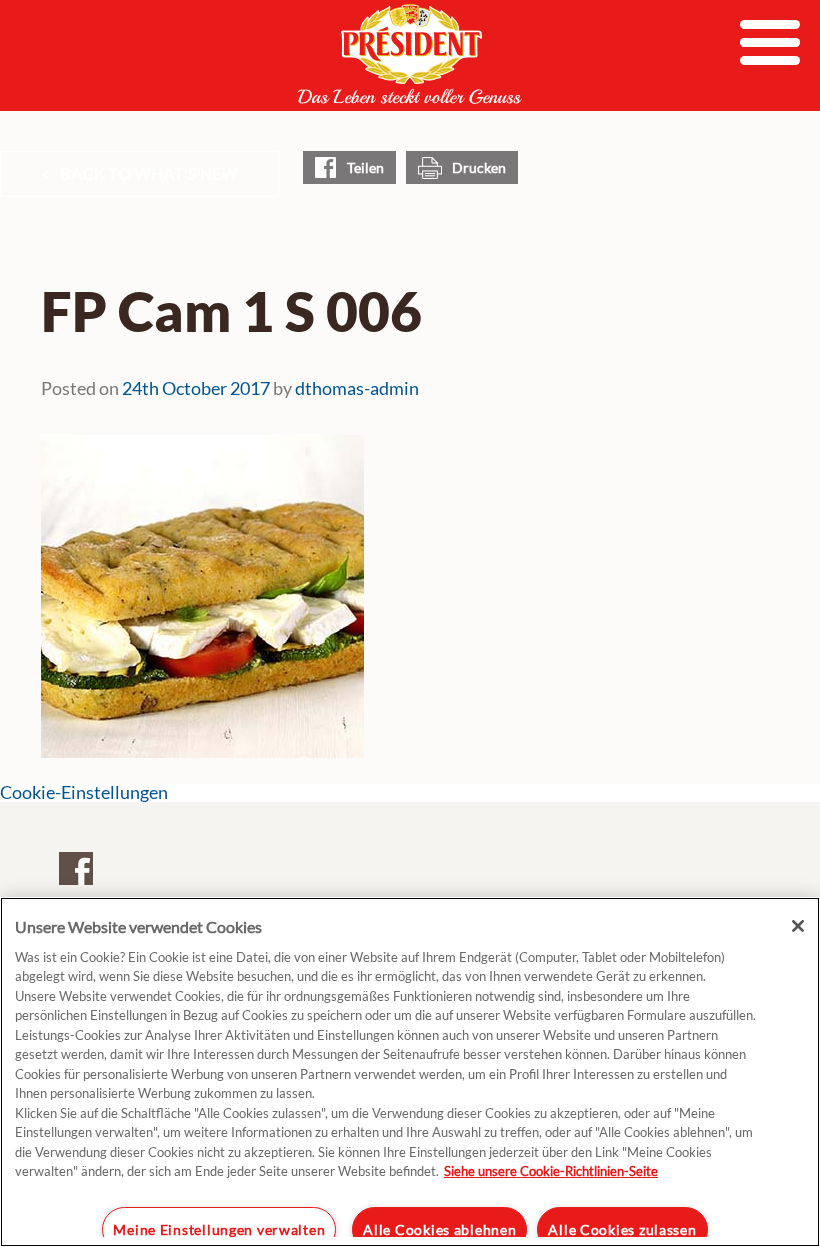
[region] (410, 1072)
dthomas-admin (357, 388)
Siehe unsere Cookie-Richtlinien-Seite (551, 1171)
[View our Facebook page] (76, 868)
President (410, 54)
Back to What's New (149, 173)
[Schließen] (798, 926)
